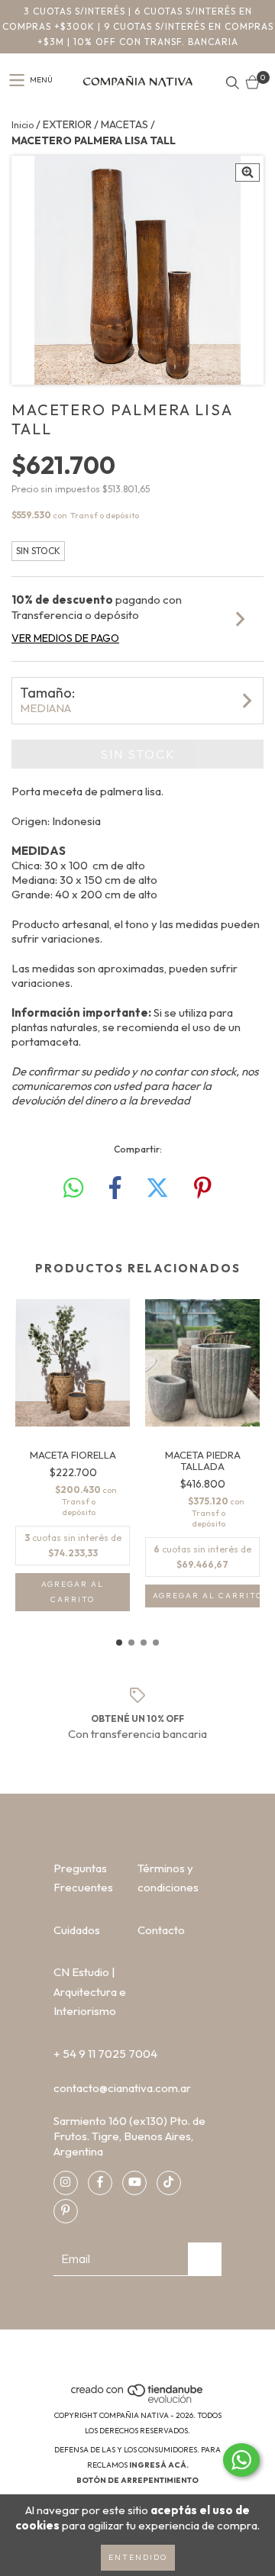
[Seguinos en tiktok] (169, 2183)
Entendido (138, 2557)
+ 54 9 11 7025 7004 (105, 2054)
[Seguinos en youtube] (134, 2183)
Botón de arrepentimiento (137, 2480)
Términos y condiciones (168, 1878)
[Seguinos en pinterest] (66, 2211)
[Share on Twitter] (157, 1188)
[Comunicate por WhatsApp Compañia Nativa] (241, 2460)
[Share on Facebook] (115, 1188)
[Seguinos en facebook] (100, 2183)
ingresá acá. (159, 2465)
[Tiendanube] (138, 2400)
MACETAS (125, 124)
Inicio (23, 125)
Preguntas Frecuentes (83, 1878)
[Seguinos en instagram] (66, 2183)
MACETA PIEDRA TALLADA (203, 1461)
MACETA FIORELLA (73, 1455)
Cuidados (77, 1930)
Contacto (161, 1930)
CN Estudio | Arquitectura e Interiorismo (90, 1991)
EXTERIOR (67, 124)
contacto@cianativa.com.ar (122, 2088)
